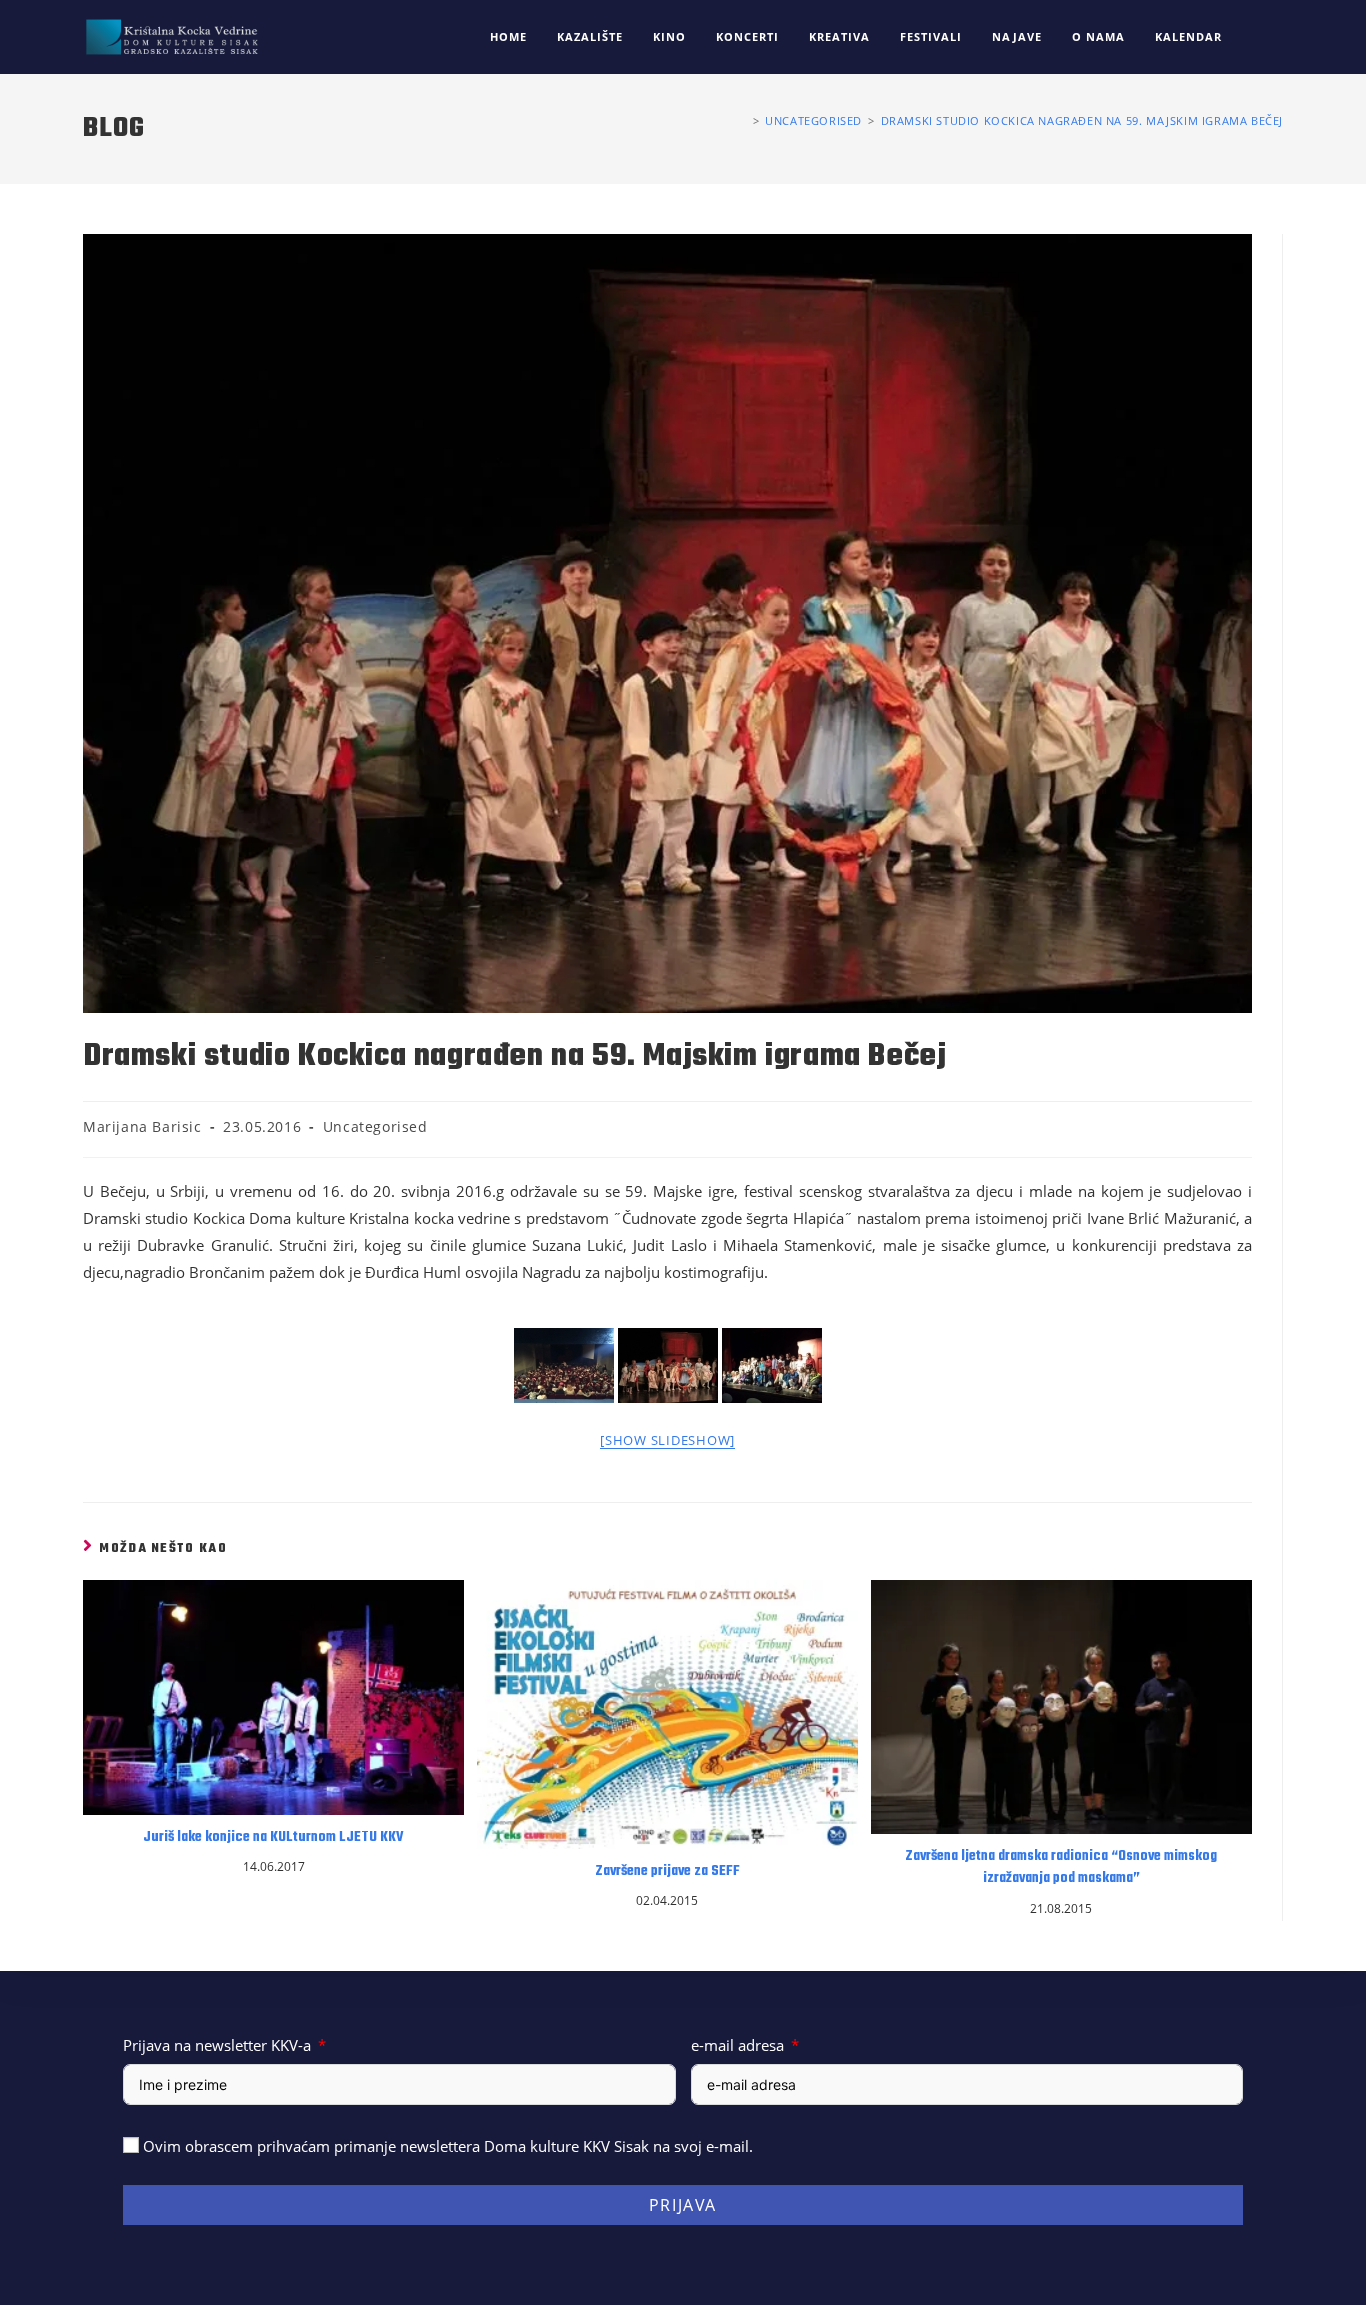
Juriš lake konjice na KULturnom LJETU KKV (273, 1838)
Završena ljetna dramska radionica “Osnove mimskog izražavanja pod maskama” (1061, 1868)
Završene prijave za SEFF (667, 1872)
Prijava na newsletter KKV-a (217, 2045)
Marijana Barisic (142, 1126)
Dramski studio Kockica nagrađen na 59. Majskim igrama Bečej (1082, 120)
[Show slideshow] (667, 1440)
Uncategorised (375, 1126)
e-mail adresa (737, 2045)
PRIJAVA (683, 2205)
